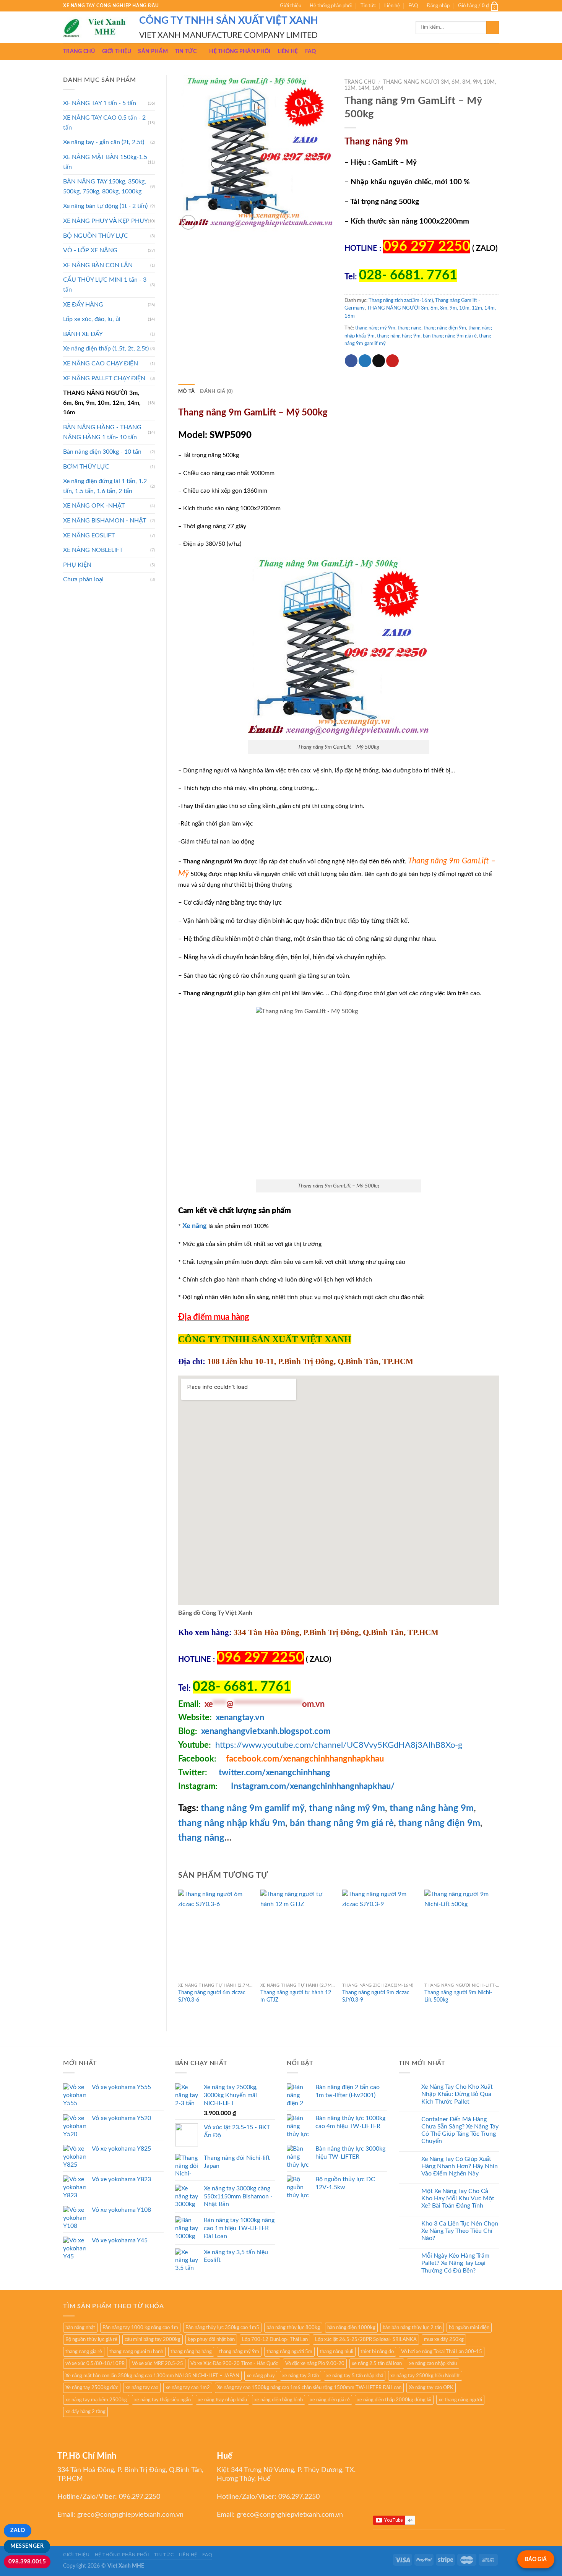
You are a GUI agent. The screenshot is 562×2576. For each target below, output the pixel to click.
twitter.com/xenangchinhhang (275, 1773)
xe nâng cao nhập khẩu (433, 2363)
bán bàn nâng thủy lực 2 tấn (412, 2328)
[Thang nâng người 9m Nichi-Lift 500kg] (462, 1934)
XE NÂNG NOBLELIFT (93, 550)
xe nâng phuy (261, 2376)
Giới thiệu (291, 6)
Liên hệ (392, 6)
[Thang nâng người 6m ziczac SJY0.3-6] (215, 1934)
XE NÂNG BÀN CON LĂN (98, 265)
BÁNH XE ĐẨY (83, 334)
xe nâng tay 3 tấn (300, 2376)
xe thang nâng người (460, 2400)
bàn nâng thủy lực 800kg (293, 2328)
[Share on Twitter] (365, 361)
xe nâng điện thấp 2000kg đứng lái (394, 2400)
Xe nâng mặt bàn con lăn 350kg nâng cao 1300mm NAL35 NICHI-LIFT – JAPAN (152, 2376)
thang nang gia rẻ (84, 2352)
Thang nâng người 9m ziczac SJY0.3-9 (376, 1996)
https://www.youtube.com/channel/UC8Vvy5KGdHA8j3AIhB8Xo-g (339, 1745)
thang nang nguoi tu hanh (136, 2352)
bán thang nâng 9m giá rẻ (450, 336)
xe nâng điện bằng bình (279, 2400)
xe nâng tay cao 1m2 (188, 2388)
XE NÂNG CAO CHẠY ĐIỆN (101, 363)
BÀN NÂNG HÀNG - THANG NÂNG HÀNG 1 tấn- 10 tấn (102, 432)
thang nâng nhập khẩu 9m (232, 1823)
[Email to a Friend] (379, 361)
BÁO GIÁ (536, 2559)
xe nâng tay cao (142, 2388)
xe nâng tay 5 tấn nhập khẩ (355, 2376)
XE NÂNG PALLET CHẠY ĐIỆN (104, 378)
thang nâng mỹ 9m (375, 328)
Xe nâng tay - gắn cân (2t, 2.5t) (104, 142)
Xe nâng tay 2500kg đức (92, 2388)
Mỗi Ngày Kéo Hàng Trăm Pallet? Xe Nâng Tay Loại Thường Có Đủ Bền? (455, 2263)
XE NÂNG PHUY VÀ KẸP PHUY (106, 221)
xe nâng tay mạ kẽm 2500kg (96, 2400)
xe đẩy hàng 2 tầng (85, 2412)
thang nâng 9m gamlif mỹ (251, 1809)
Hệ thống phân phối (331, 6)
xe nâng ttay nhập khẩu (223, 2400)
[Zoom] (188, 222)
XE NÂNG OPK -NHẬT (94, 506)
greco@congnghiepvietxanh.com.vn (130, 2515)
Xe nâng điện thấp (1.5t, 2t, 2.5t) (106, 349)
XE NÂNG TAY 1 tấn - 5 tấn (100, 103)
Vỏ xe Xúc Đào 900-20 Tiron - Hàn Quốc (234, 2363)
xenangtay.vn (240, 1718)
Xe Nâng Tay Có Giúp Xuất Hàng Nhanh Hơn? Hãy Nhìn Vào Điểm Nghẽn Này (460, 2166)
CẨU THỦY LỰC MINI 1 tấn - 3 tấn (105, 285)
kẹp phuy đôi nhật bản (211, 2339)
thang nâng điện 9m (445, 328)
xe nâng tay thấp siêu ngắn (162, 2400)
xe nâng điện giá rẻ (330, 2400)
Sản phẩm (153, 51)
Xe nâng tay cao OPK (431, 2388)
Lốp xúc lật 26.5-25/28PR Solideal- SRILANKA (366, 2339)
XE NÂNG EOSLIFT (89, 535)
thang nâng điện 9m (439, 1823)
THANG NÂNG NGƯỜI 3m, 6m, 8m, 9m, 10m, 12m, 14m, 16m (102, 403)
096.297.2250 (140, 2497)
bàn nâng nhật (80, 2328)
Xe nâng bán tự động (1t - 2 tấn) (105, 206)
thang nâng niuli (336, 2352)
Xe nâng (195, 1226)
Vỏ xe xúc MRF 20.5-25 (158, 2363)
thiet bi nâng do (377, 2352)
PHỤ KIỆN (77, 565)
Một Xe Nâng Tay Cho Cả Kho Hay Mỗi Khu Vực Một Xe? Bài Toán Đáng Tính (458, 2198)
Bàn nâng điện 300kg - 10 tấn (102, 452)
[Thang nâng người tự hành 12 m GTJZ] (298, 1934)
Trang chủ (79, 51)
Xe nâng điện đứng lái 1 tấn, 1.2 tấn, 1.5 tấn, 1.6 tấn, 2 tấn (105, 486)
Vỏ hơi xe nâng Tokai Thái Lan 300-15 (442, 2352)
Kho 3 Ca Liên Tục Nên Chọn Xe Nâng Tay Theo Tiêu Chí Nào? (460, 2231)
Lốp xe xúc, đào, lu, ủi (92, 319)
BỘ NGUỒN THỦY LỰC (96, 236)
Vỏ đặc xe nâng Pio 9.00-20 (315, 2363)
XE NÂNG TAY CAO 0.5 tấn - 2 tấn (104, 123)
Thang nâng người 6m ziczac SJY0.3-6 (212, 1996)
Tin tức (368, 6)
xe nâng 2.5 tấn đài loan (377, 2363)
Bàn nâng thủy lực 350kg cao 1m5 (222, 2328)
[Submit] (493, 28)
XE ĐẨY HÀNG (83, 305)
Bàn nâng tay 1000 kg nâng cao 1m (140, 2328)
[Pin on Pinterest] (392, 361)
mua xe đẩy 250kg (444, 2339)
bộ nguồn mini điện (469, 2328)
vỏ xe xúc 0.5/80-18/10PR (95, 2363)
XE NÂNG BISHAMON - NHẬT (105, 521)
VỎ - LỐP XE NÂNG (90, 250)
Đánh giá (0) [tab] (216, 391)
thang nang (409, 328)
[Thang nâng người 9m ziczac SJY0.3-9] (379, 1934)
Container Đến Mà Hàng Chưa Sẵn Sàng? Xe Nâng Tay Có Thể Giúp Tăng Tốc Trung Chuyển (460, 2130)
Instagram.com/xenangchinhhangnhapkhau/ (313, 1786)
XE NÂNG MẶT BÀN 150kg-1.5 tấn (105, 162)
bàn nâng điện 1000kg (351, 2328)
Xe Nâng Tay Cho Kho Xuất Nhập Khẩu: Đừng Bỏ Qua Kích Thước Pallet (457, 2094)
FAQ (413, 6)
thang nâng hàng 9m (399, 336)
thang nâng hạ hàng (191, 2352)
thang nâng (201, 1838)
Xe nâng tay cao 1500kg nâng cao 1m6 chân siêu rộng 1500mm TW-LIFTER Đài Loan (309, 2388)
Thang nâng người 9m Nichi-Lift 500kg (458, 1996)
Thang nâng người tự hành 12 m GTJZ (296, 1996)
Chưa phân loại (83, 579)
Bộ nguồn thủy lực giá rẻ (91, 2339)
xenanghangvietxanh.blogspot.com (266, 1731)
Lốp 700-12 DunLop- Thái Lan (275, 2339)
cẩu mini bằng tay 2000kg (153, 2339)
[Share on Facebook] (351, 361)
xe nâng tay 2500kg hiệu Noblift (425, 2376)
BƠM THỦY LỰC (86, 467)
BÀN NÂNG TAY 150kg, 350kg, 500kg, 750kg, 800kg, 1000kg (105, 187)
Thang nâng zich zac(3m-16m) (401, 300)
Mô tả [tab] (186, 391)
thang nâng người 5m (289, 2352)
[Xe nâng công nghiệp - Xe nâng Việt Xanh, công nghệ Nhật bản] (95, 28)
